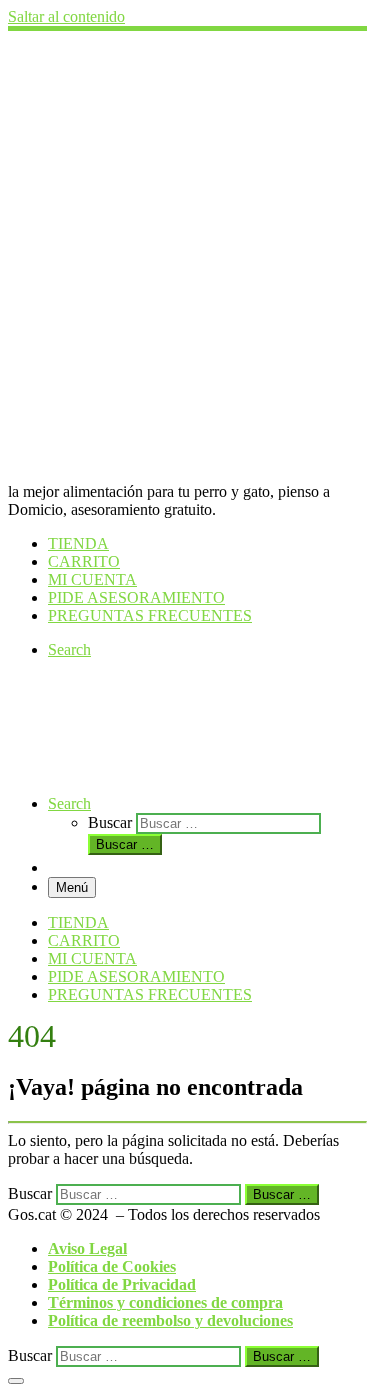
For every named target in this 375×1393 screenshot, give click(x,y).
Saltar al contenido (66, 16)
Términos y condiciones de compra (165, 1302)
